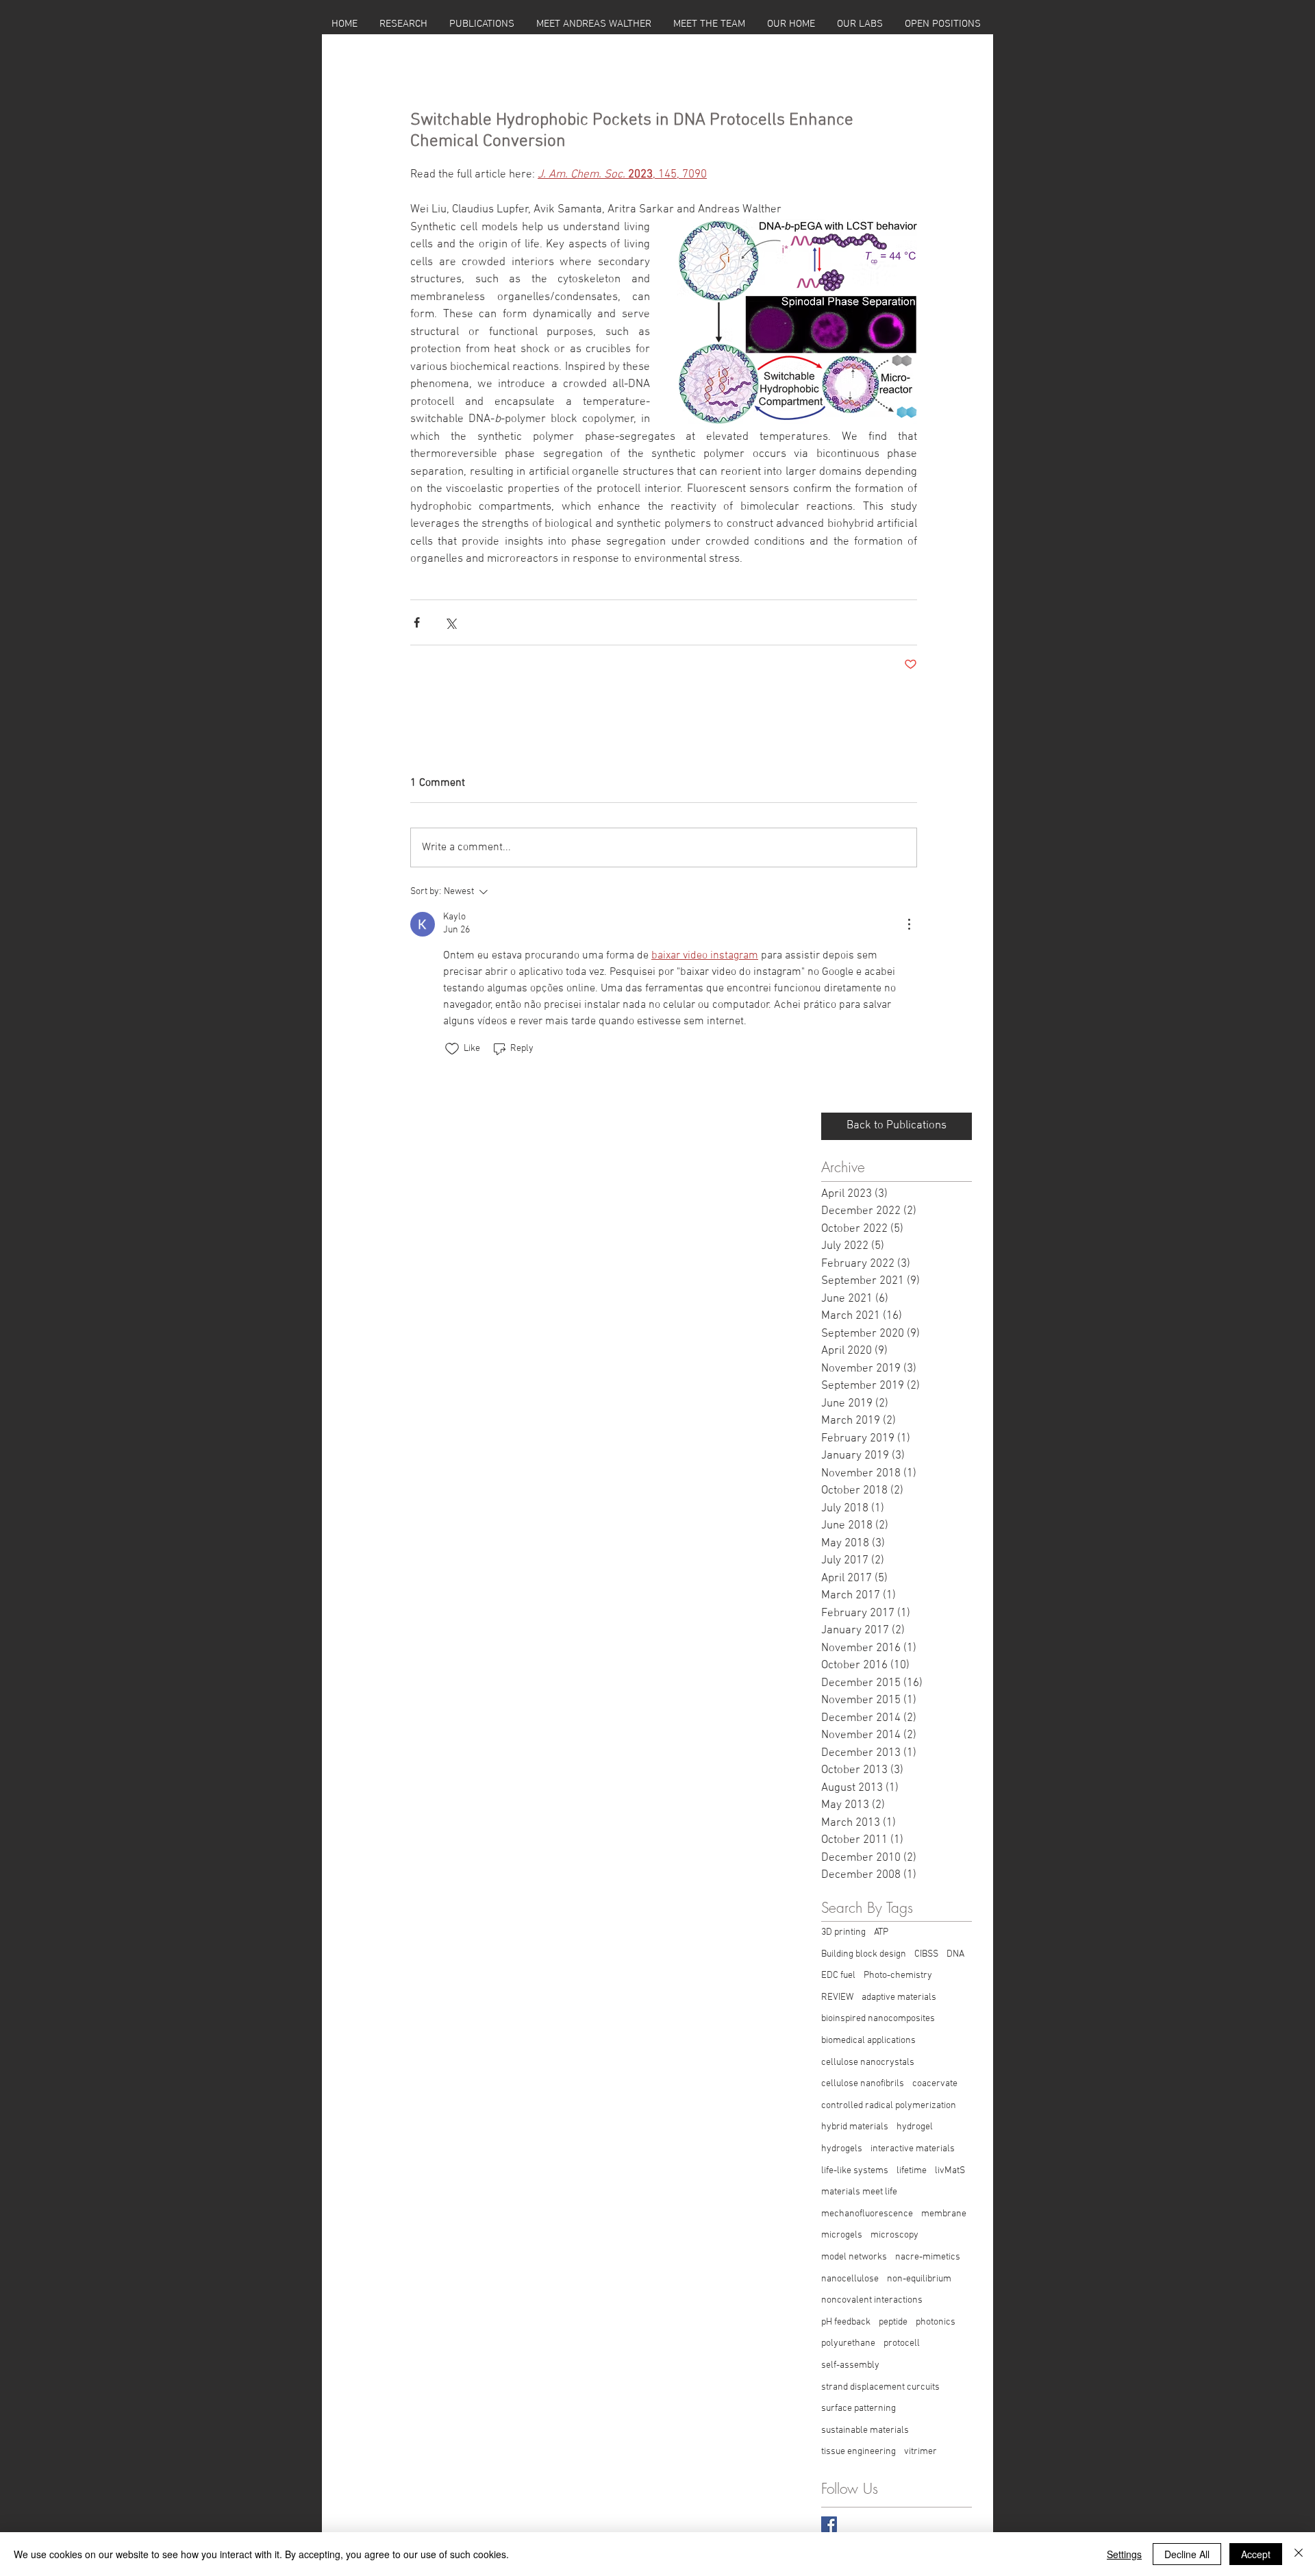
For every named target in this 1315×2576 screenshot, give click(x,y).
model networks (854, 2257)
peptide (893, 2322)
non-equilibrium (919, 2279)
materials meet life (859, 2192)
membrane (944, 2214)
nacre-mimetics (928, 2257)
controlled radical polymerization (889, 2106)
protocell (902, 2343)
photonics (936, 2322)
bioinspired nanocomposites (878, 2019)
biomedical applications (868, 2041)
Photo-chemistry (898, 1976)
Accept (1256, 2554)
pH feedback (846, 2322)
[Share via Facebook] (417, 622)
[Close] (1299, 2554)
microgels (842, 2235)
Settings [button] (1124, 2554)
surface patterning (859, 2408)
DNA (955, 1954)
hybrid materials (855, 2127)
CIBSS (926, 1954)
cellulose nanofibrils (863, 2084)
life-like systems (855, 2171)
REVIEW (837, 1997)
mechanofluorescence (867, 2214)
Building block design (864, 1954)
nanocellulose (850, 2279)
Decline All (1187, 2554)
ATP (881, 1932)
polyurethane (848, 2343)
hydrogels (842, 2149)
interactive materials (913, 2149)
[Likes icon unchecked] (452, 1049)
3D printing (843, 1932)
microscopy (894, 2235)
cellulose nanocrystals (868, 2063)
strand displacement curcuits (880, 2387)
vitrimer (920, 2452)
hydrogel (915, 2127)
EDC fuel (838, 1976)
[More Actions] (909, 924)
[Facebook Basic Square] (829, 2524)
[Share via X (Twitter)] (450, 622)
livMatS (950, 2171)
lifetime (912, 2171)
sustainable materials (865, 2430)
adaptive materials (899, 1997)
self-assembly (850, 2365)
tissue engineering (859, 2452)
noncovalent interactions (872, 2300)
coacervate (935, 2084)
